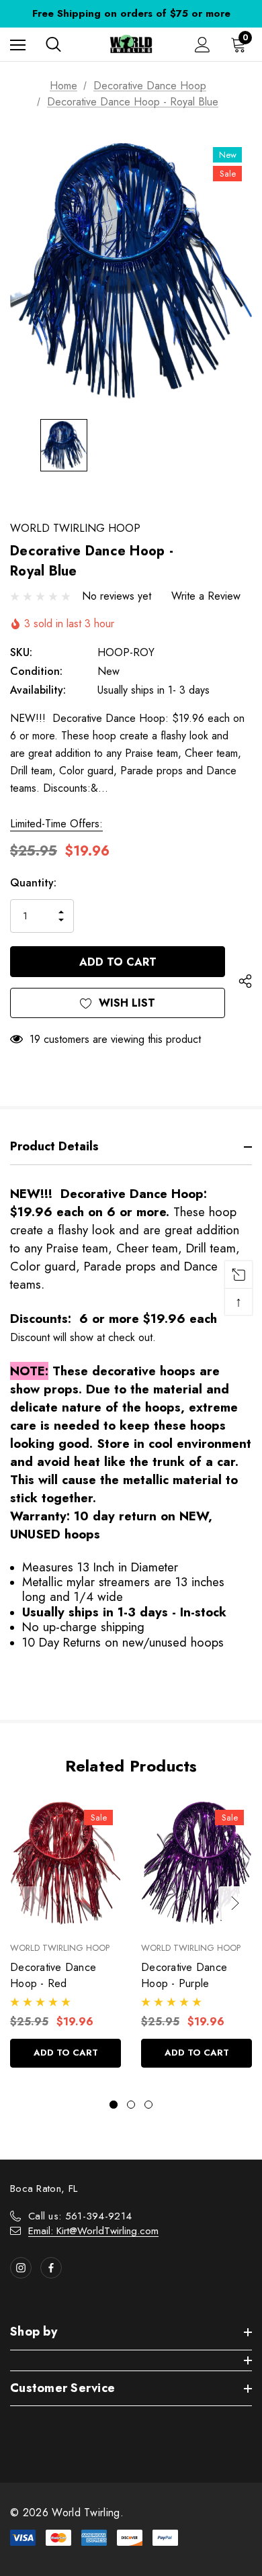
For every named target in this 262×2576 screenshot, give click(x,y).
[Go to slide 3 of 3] (148, 2105)
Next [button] (235, 1903)
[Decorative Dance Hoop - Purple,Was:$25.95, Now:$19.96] (196, 1863)
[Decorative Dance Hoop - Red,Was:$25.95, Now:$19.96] (65, 1863)
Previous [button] (27, 1903)
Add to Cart (66, 2053)
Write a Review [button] (206, 596)
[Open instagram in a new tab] (21, 2268)
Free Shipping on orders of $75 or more (131, 13)
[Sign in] (203, 45)
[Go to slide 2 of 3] (131, 2105)
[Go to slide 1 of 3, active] (114, 2105)
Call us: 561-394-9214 (80, 2216)
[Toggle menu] (18, 45)
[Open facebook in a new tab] (51, 2268)
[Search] (53, 44)
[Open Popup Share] (245, 981)
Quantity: (33, 883)
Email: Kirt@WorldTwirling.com (93, 2231)
